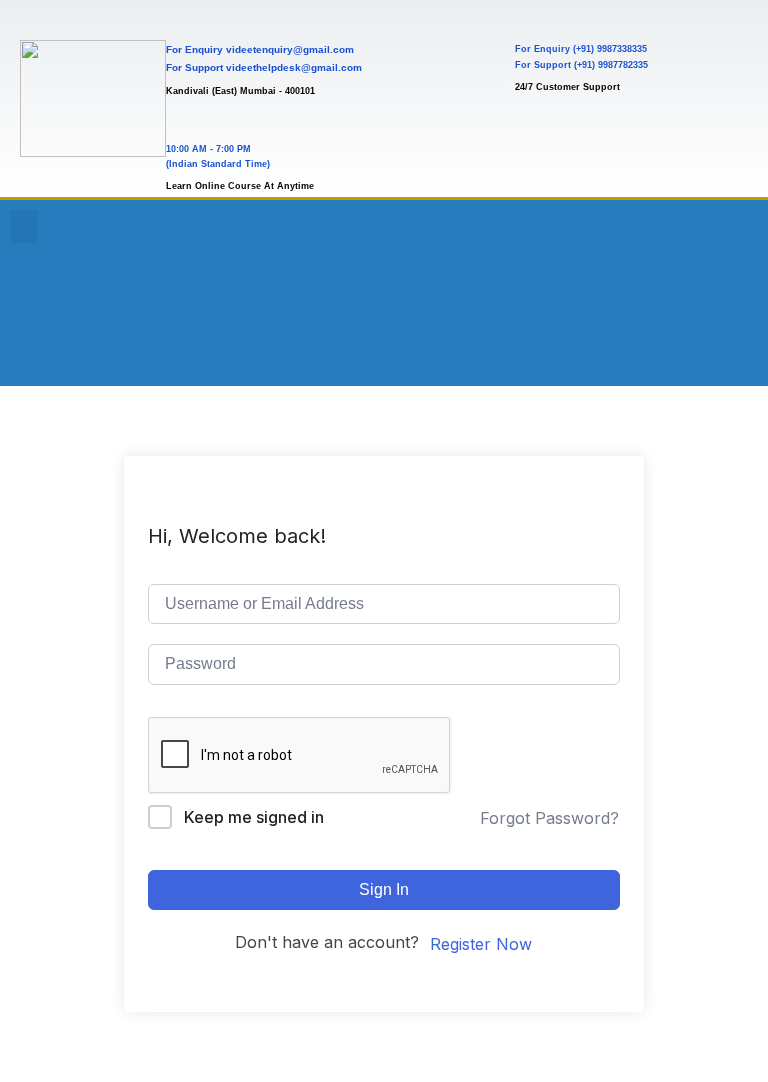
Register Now (481, 944)
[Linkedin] (672, 290)
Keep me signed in (254, 817)
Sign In (384, 889)
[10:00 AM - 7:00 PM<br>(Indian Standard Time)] (183, 118)
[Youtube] (618, 235)
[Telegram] (618, 346)
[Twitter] (618, 290)
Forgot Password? (549, 818)
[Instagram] (726, 235)
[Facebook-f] (672, 235)
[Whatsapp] (726, 290)
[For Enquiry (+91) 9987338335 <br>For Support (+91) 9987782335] (532, 17)
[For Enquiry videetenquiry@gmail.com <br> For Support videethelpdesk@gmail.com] (183, 17)
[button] (24, 226)
